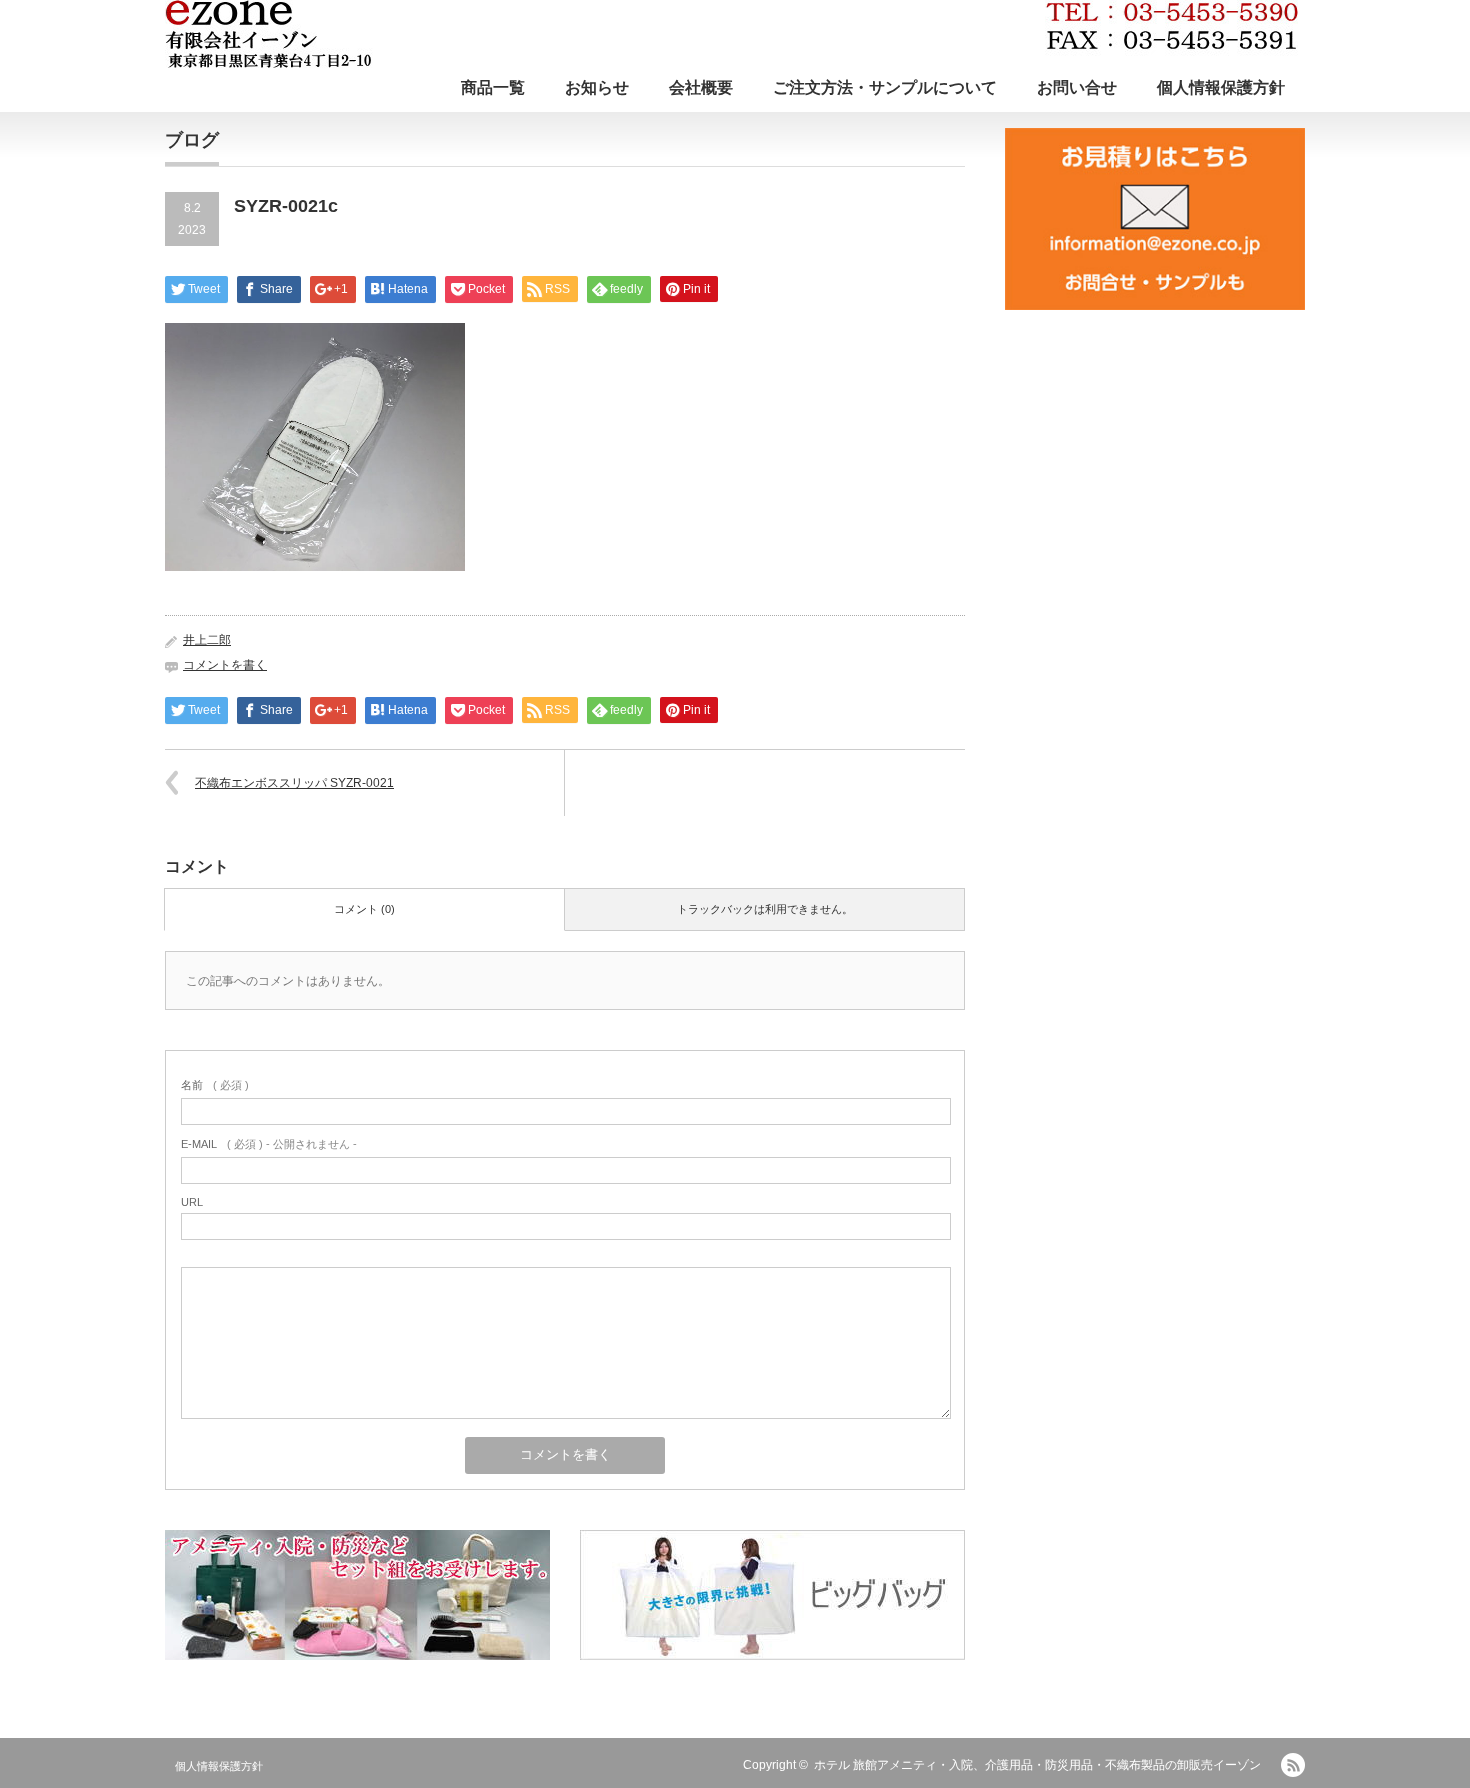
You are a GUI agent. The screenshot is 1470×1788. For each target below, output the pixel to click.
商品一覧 (493, 87)
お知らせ (597, 87)
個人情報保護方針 (1221, 87)
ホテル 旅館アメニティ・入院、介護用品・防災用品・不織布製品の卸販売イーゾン (1037, 1765)
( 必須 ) (215, 1085)
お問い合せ (1077, 87)
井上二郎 (207, 640)
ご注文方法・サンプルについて (885, 87)
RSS (1293, 1765)
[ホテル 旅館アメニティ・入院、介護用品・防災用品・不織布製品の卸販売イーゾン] (731, 34)
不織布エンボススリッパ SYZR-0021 (294, 783)
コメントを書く (225, 665)
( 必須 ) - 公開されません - (269, 1144)
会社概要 (701, 87)
